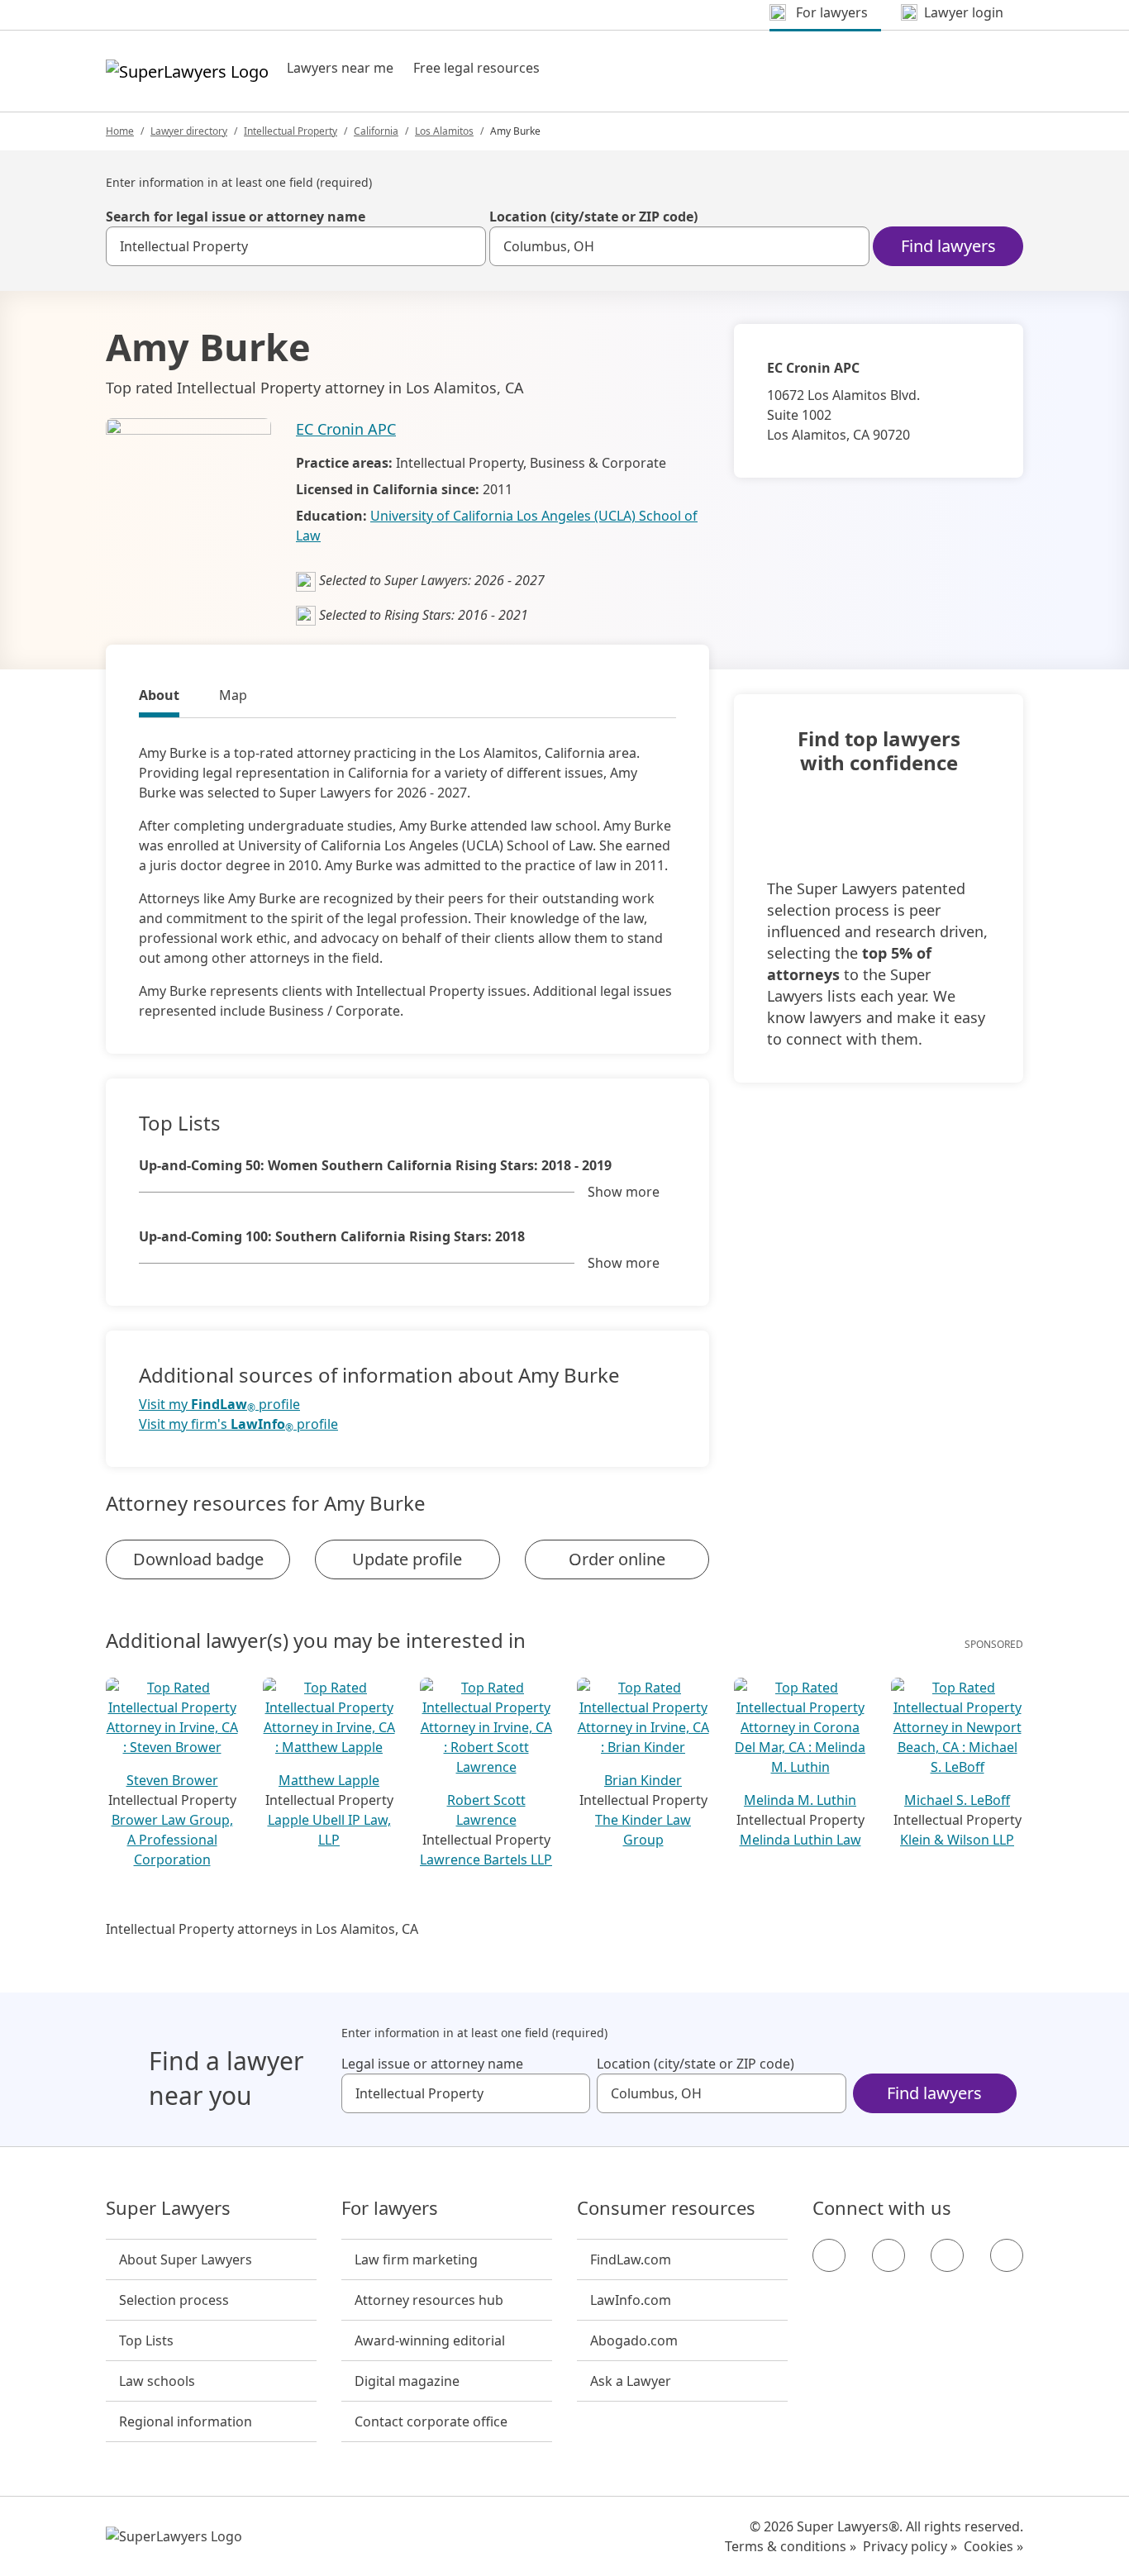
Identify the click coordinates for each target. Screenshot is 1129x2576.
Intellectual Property (291, 131)
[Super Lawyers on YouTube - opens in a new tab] (947, 2255)
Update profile (407, 1559)
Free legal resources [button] (476, 68)
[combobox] (296, 246)
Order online (617, 1559)
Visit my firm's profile (238, 1424)
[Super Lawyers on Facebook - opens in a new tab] (829, 2255)
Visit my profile (219, 1405)
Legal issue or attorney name (432, 2064)
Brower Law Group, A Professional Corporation (172, 1840)
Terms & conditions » (791, 2546)
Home (120, 131)
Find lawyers (948, 246)
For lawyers (390, 2208)
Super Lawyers (168, 2208)
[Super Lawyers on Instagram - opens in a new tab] (888, 2255)
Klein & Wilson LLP (957, 1840)
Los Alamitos (444, 131)
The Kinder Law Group (643, 1830)
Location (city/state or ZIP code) (593, 217)
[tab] (159, 698)
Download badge (198, 1559)
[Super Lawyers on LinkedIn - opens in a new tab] (1007, 2255)
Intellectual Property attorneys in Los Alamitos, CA (262, 1929)
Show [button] (624, 1192)
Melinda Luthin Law (800, 1840)
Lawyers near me (340, 68)
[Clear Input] (466, 246)
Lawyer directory (189, 131)
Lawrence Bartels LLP (486, 1859)
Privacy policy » (910, 2546)
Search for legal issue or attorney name (236, 217)
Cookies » (993, 2546)
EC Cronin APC (346, 429)
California (376, 131)
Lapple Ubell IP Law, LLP (329, 1830)
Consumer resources (666, 2208)
